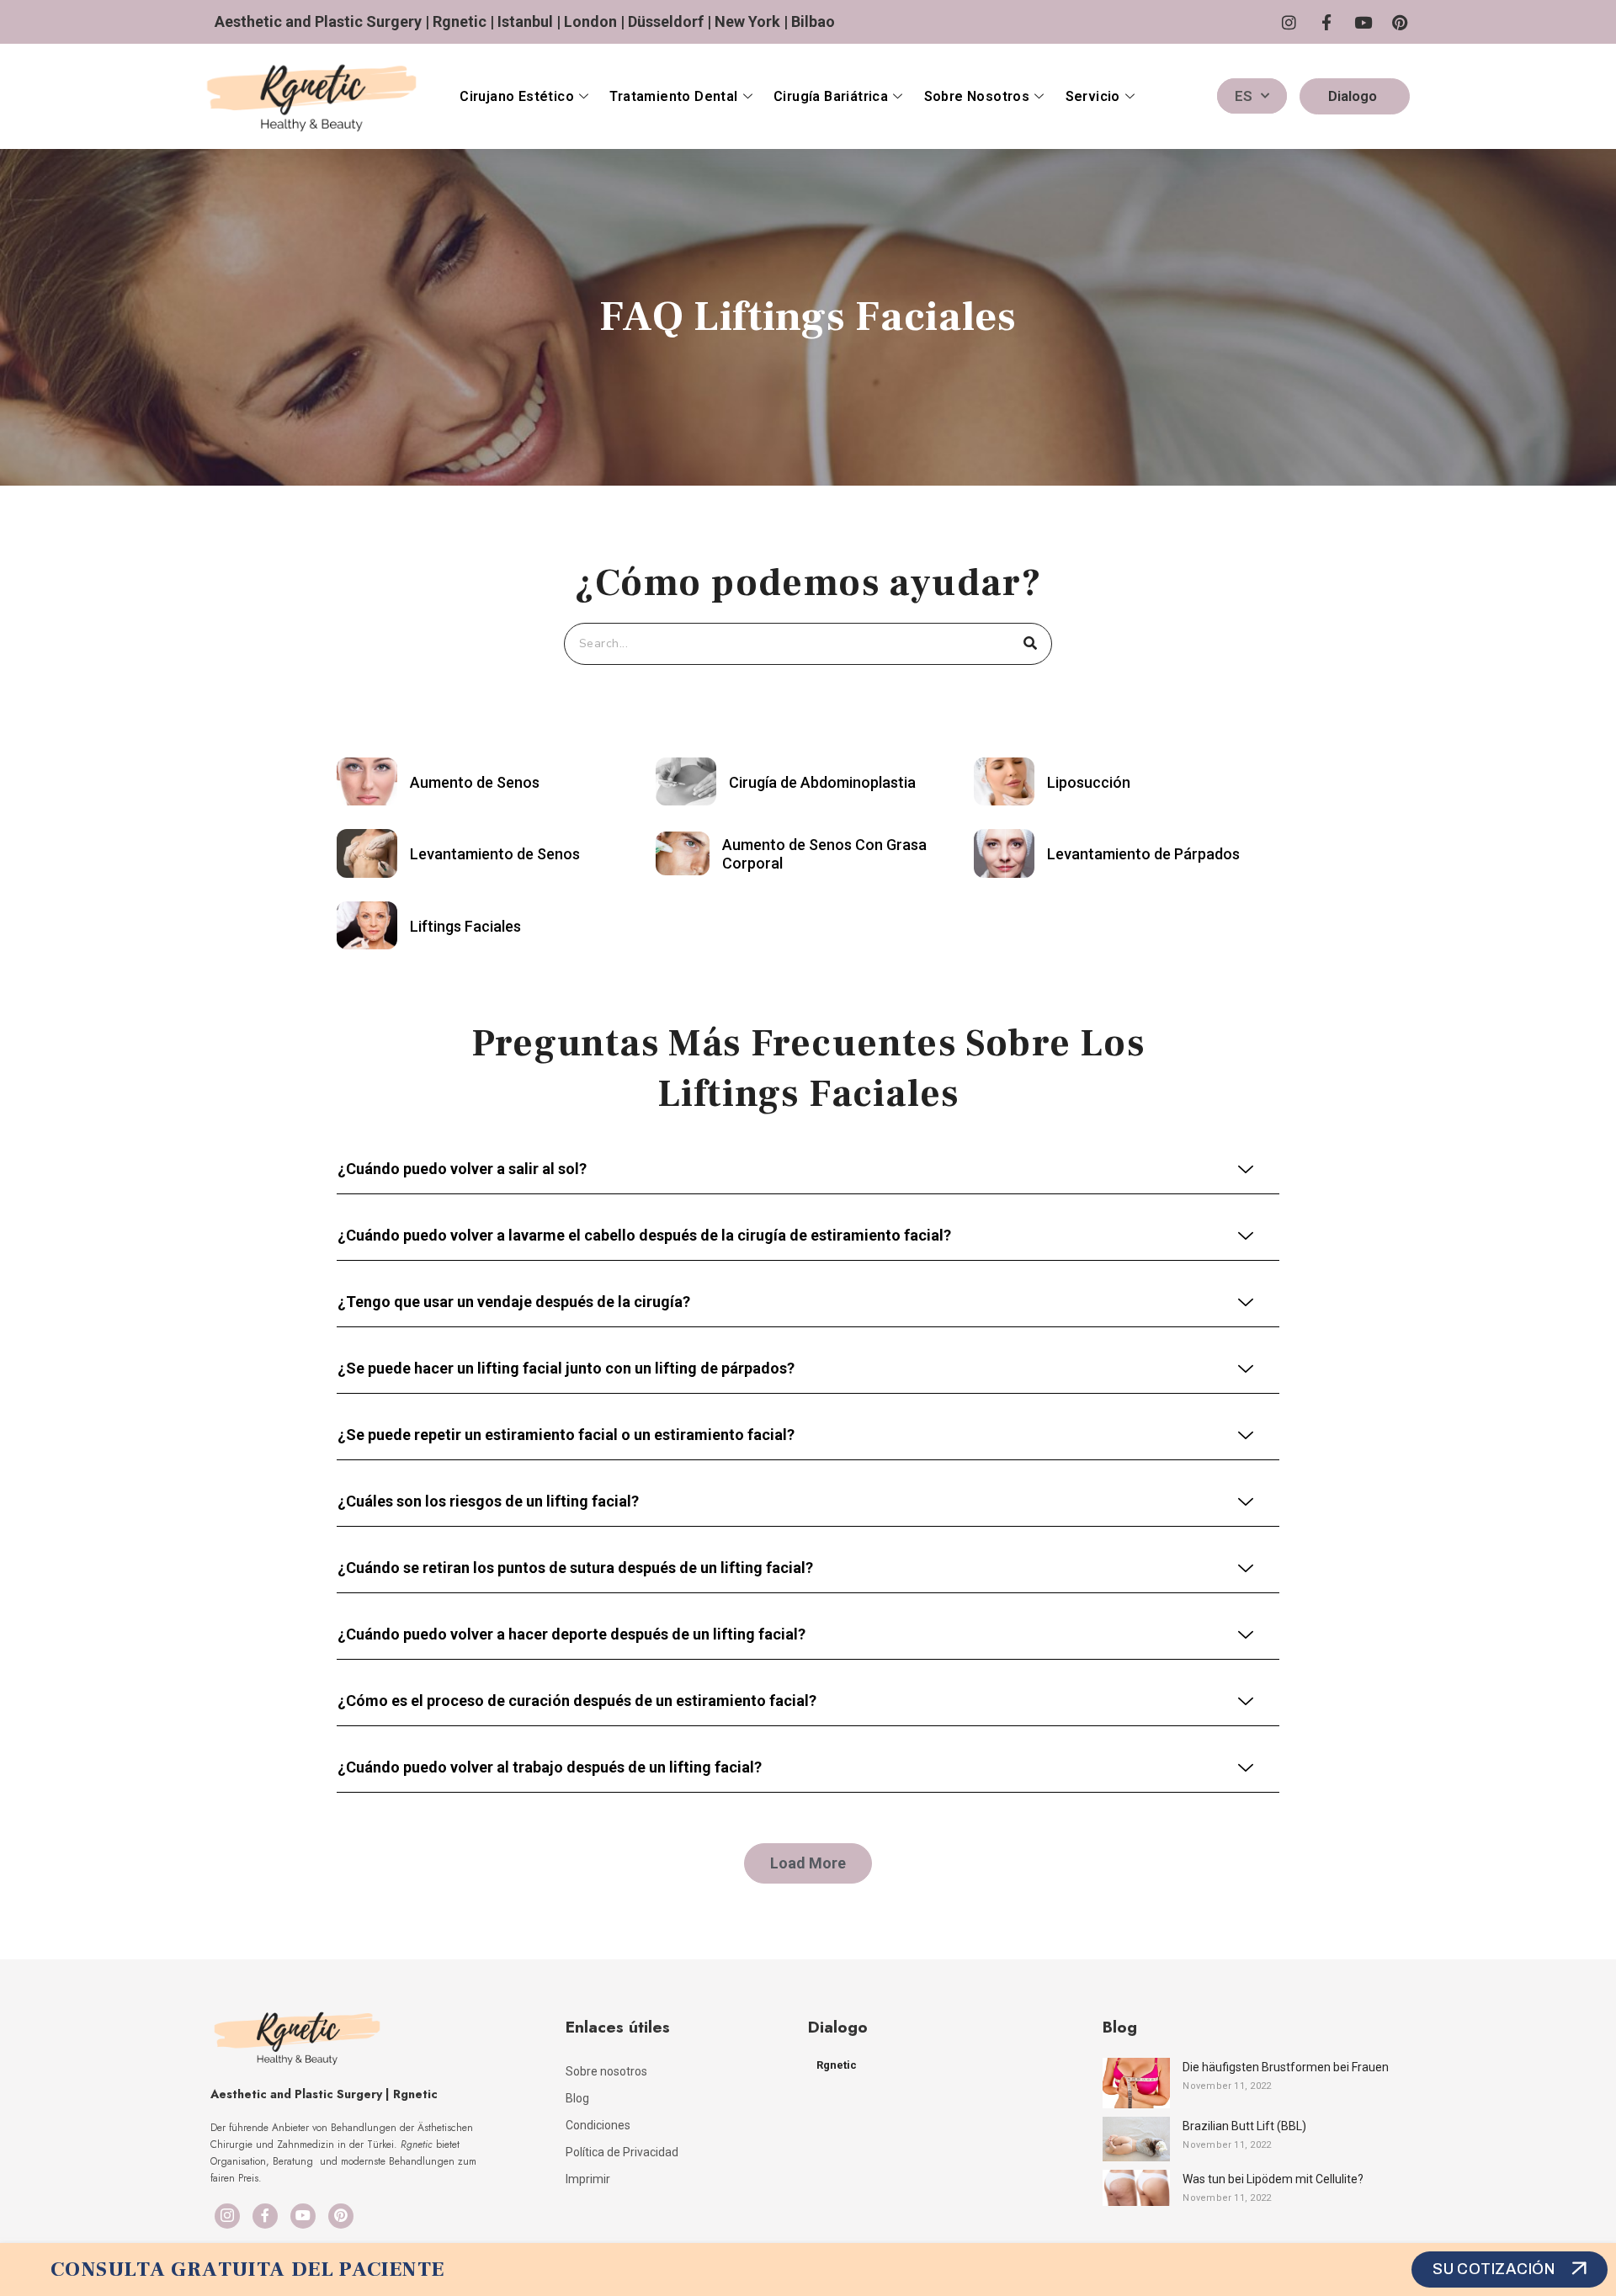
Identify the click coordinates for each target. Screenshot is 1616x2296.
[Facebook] (265, 2216)
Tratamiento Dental (673, 96)
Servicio (1093, 96)
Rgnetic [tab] (837, 2065)
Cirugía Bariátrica (831, 96)
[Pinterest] (341, 2216)
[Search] (1030, 644)
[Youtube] (303, 2216)
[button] (808, 1863)
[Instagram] (227, 2216)
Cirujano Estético (517, 96)
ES (1244, 96)
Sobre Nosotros (977, 96)
